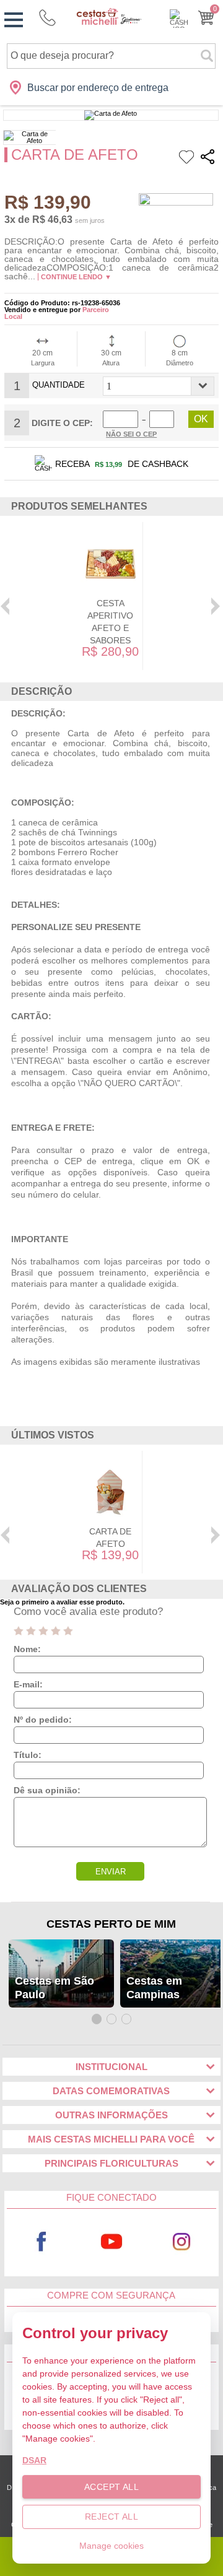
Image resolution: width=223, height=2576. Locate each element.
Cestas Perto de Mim (111, 1924)
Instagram (182, 2241)
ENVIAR (111, 1872)
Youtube (112, 2241)
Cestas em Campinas (154, 1988)
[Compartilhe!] (208, 159)
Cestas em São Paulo (55, 1988)
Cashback (179, 19)
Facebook (42, 2241)
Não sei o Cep (131, 434)
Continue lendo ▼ (76, 277)
